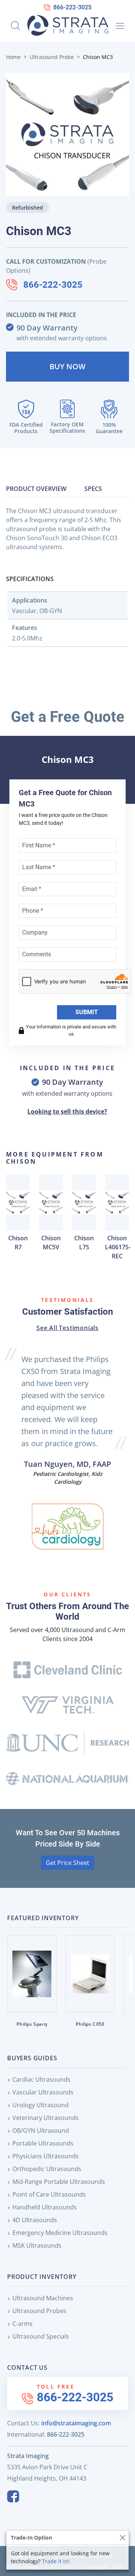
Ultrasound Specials (41, 2336)
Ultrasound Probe (52, 57)
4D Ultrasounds (35, 2220)
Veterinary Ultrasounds (46, 2118)
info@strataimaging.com (76, 2423)
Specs (93, 489)
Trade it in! (56, 2561)
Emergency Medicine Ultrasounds (60, 2233)
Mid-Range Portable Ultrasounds (59, 2182)
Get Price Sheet (67, 1863)
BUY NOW (67, 366)
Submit (87, 1012)
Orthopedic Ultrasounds (47, 2169)
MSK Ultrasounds (37, 2245)
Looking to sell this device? (67, 1111)
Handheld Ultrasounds (45, 2207)
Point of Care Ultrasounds (49, 2194)
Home (13, 57)
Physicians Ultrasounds (46, 2156)
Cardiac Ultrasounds (41, 2079)
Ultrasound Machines (43, 2298)
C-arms (22, 2324)
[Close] (122, 2537)
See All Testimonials (67, 1328)
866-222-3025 (72, 7)
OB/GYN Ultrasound (41, 2131)
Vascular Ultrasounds (43, 2092)
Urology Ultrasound (40, 2105)
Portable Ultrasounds (43, 2143)
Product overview (36, 489)
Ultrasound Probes (39, 2311)
